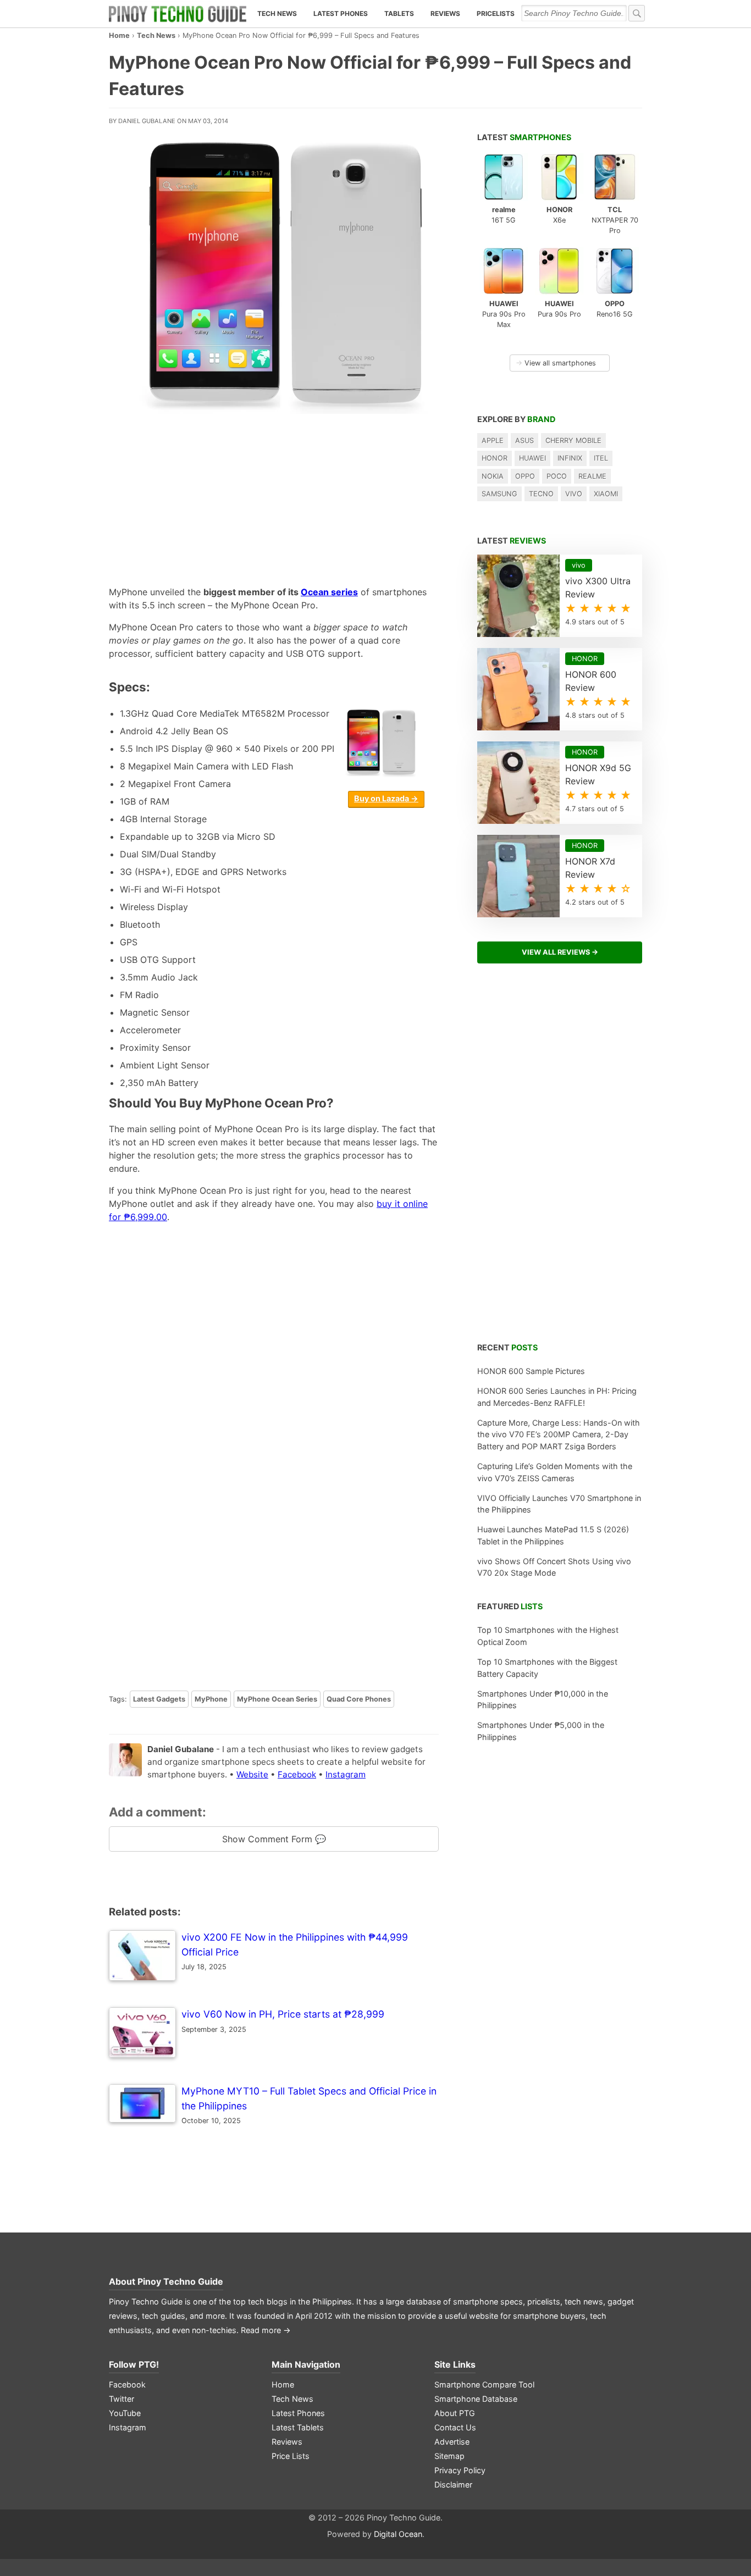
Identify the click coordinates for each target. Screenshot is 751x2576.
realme (592, 476)
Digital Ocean (398, 2534)
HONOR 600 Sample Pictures (531, 1371)
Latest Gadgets (159, 1699)
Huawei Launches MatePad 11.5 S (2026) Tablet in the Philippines (553, 1535)
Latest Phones (341, 13)
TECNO (541, 494)
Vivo (574, 494)
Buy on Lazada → (386, 798)
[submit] (637, 13)
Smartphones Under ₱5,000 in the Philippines (541, 1731)
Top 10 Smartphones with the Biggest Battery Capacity (547, 1668)
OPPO (525, 476)
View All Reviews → (560, 952)
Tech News (277, 13)
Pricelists (496, 13)
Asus (524, 441)
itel (601, 458)
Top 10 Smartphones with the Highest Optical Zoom (548, 1636)
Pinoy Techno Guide (180, 2281)
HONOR (495, 458)
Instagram (346, 1774)
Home (119, 35)
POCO (557, 476)
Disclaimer (453, 2484)
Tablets (399, 13)
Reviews (445, 13)
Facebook (297, 1774)
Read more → (266, 2330)
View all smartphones (556, 363)
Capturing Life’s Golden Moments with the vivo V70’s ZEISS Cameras (555, 1472)
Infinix (570, 458)
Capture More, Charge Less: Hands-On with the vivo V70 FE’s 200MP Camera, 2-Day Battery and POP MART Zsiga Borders (559, 1434)
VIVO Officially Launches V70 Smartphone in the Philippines (559, 1504)
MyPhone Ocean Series (277, 1699)
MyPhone (211, 1699)
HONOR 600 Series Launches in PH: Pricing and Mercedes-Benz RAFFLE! (557, 1397)
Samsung (499, 494)
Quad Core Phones (359, 1699)
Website (252, 1774)
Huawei (532, 458)
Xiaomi (606, 494)
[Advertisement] (274, 497)
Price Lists (291, 2456)
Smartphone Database (476, 2399)
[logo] (178, 14)
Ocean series (329, 592)
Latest (524, 137)
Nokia (493, 476)
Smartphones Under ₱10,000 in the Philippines (543, 1700)
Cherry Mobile (573, 441)
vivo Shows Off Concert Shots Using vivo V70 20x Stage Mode (554, 1567)
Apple (493, 441)
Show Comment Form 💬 (274, 1839)
